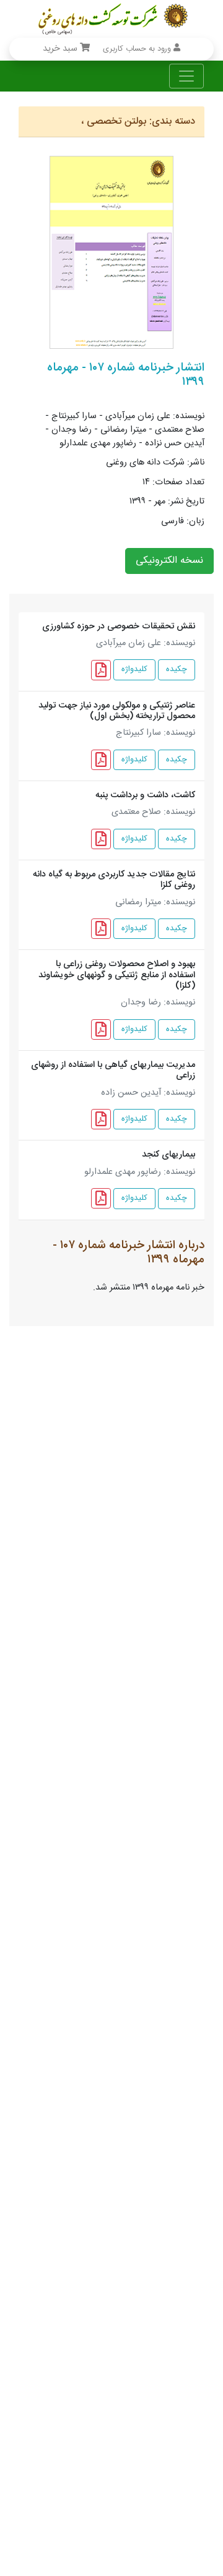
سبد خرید (61, 49)
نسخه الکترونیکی (169, 561)
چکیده (177, 670)
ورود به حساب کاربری (138, 49)
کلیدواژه (134, 670)
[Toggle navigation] (186, 76)
